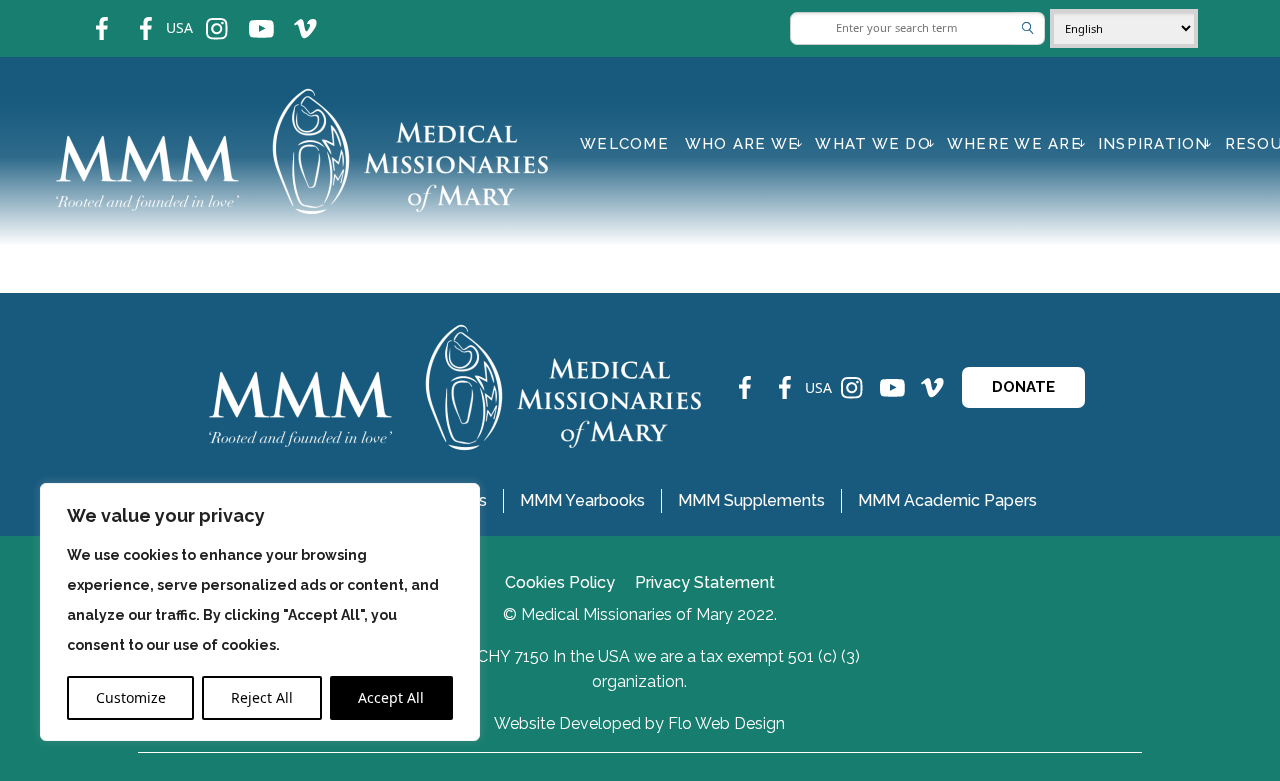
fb (87, 15)
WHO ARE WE (742, 144)
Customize (131, 697)
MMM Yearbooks (582, 500)
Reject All (262, 697)
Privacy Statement (705, 582)
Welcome (624, 144)
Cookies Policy (560, 582)
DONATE (1023, 387)
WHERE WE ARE (1014, 144)
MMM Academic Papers (947, 500)
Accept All (391, 697)
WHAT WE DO (873, 144)
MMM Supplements (751, 500)
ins (203, 15)
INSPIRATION (1153, 144)
